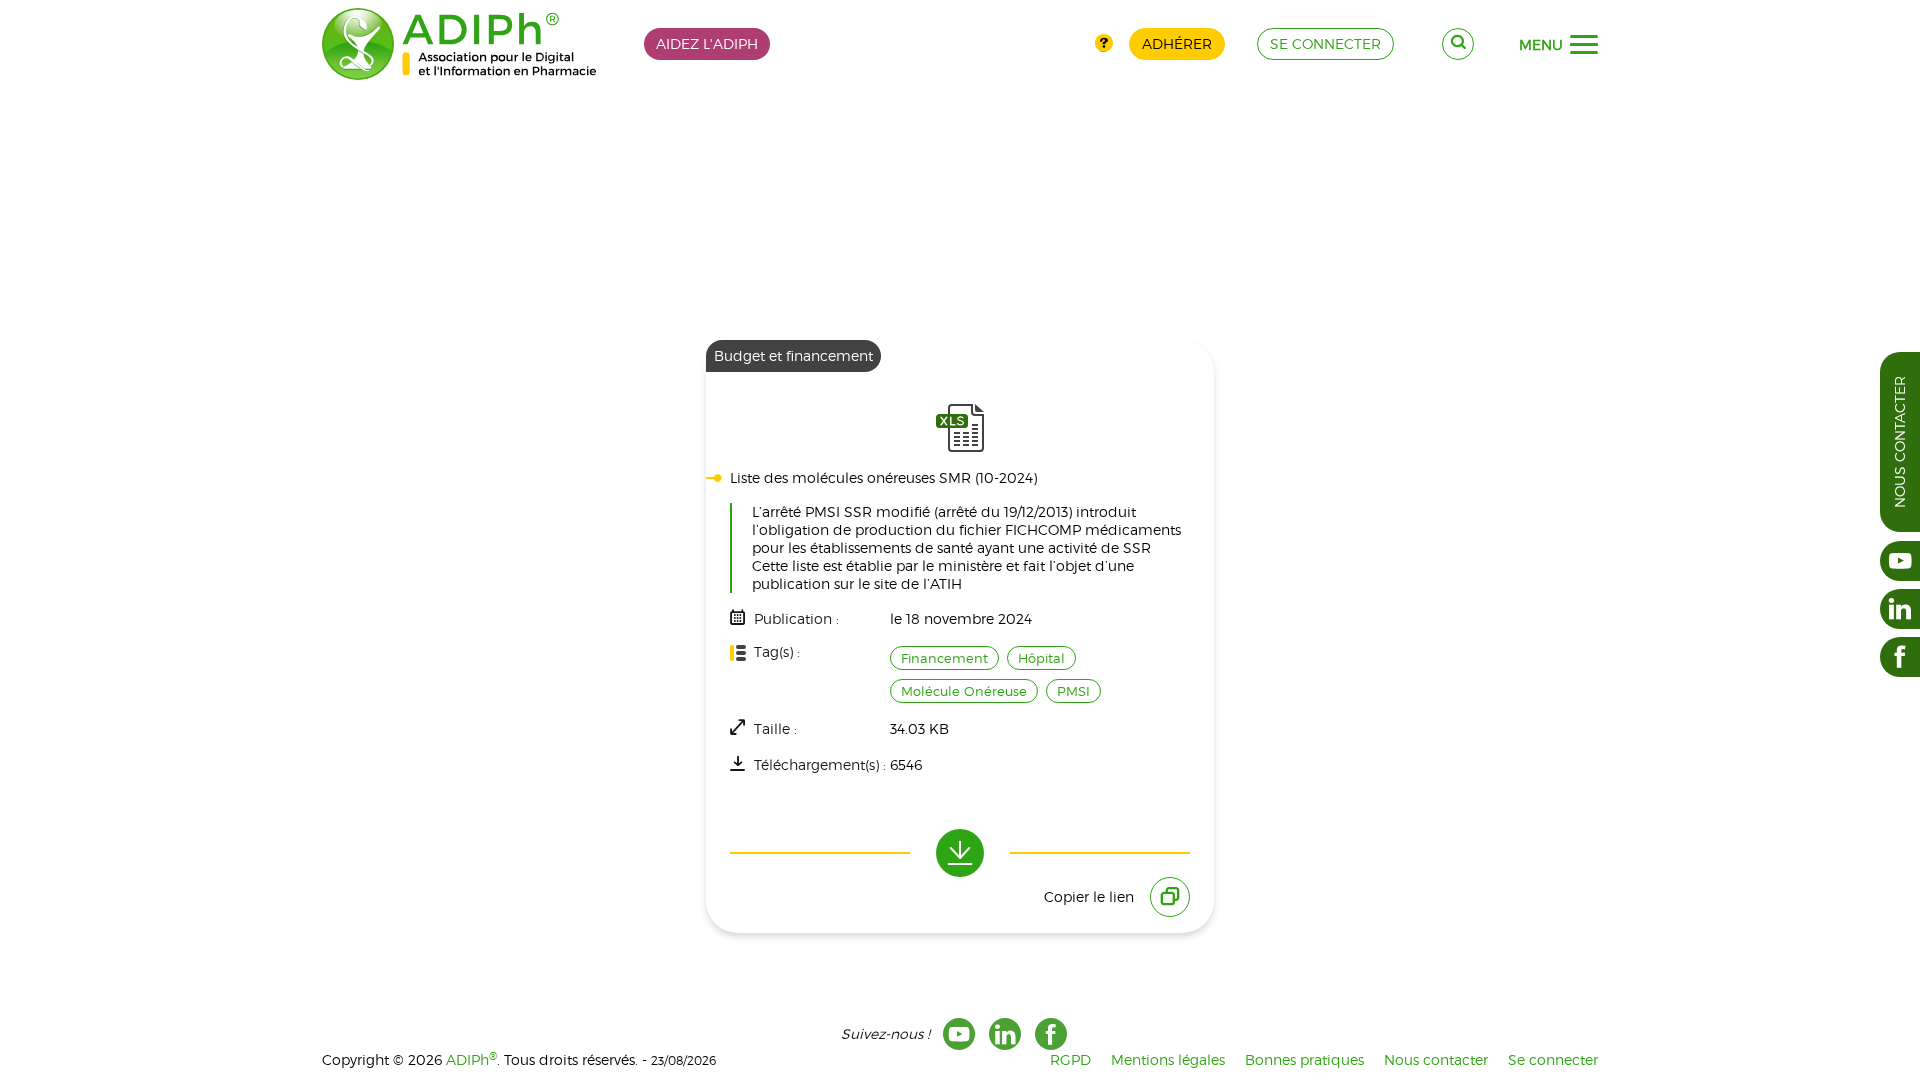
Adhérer (1177, 43)
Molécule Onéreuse (964, 691)
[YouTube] (959, 1034)
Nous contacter (1899, 442)
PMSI (1073, 691)
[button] (1584, 45)
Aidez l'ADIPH (707, 43)
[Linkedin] (1005, 1034)
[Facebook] (1051, 1034)
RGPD (1070, 1059)
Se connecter (1553, 1059)
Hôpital (1041, 658)
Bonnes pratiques (1304, 1059)
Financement (944, 658)
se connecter (1325, 43)
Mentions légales (1168, 1059)
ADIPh (471, 1059)
